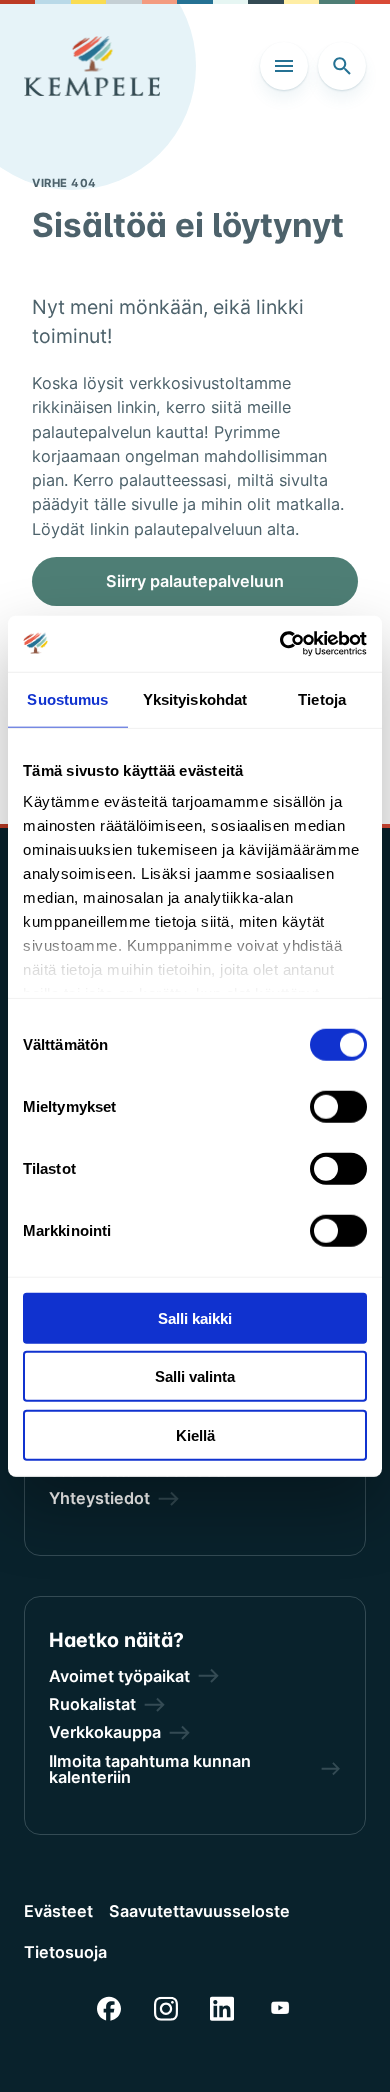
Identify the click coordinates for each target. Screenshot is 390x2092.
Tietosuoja (65, 1952)
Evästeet (58, 1911)
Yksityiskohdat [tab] (195, 698)
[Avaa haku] (342, 66)
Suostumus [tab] (67, 698)
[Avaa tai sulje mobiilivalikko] (284, 66)
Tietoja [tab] (322, 698)
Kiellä (195, 1434)
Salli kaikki (195, 1317)
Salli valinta (195, 1376)
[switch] (338, 1106)
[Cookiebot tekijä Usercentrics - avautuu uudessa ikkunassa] (280, 644)
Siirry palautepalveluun (195, 581)
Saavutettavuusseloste (199, 1911)
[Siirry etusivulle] (92, 66)
